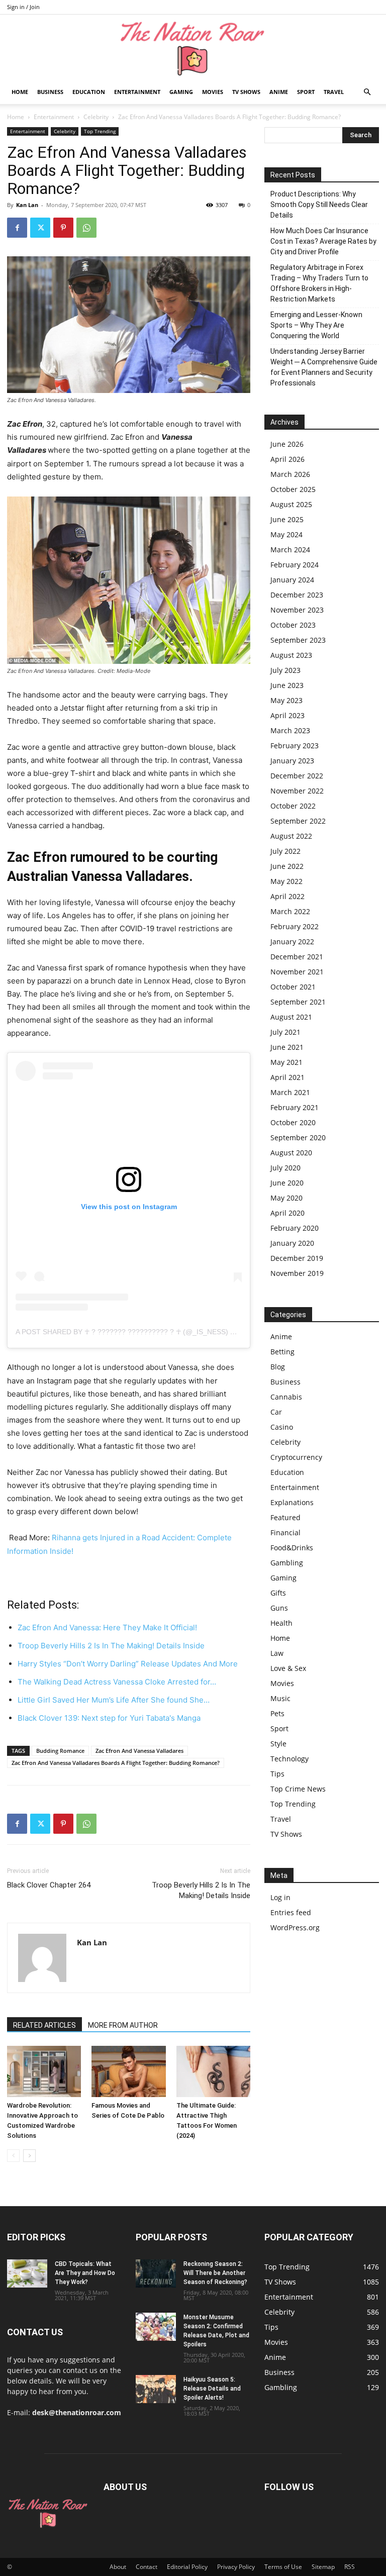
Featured (285, 1517)
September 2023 (298, 640)
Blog (278, 1367)
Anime (279, 92)
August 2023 (291, 655)
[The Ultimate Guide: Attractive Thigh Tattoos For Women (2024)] (213, 2071)
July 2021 (285, 1032)
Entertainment (137, 92)
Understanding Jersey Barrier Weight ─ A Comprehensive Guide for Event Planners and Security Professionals (324, 367)
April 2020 (287, 1213)
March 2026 (290, 474)
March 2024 (290, 550)
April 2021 (287, 1077)
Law (277, 1653)
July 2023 (285, 670)
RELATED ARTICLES (44, 2025)
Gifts (278, 1593)
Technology (289, 1759)
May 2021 (286, 1062)
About (118, 2567)
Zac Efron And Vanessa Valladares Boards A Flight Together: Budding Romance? (116, 1763)
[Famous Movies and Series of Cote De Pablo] (128, 2071)
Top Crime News (298, 1789)
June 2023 (287, 685)
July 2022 (285, 851)
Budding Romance (60, 1751)
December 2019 (297, 1258)
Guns (279, 1608)
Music (280, 1698)
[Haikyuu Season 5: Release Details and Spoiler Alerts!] (156, 2389)
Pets (277, 1713)
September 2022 (298, 821)
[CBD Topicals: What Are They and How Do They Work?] (27, 2273)
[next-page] (29, 2156)
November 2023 (297, 610)
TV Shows (246, 92)
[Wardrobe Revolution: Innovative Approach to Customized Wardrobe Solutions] (44, 2071)
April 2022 (287, 896)
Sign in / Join (23, 7)
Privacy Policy (236, 2567)
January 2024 (292, 580)
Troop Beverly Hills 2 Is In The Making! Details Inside (201, 1890)
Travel (334, 92)
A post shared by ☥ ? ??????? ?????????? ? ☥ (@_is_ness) (122, 1332)
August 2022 (291, 836)
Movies (213, 92)
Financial (285, 1532)
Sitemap (323, 2567)
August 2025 (291, 504)
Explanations (292, 1502)
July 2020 (285, 1168)
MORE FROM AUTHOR (123, 2025)
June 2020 (287, 1183)
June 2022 (287, 866)
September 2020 (298, 1137)
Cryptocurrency (296, 1457)
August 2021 (291, 1017)
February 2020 (295, 1228)
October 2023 (293, 625)
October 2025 (293, 489)
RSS (350, 2567)
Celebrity (96, 117)
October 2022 (293, 806)
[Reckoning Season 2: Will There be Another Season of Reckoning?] (156, 2273)
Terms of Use (283, 2567)
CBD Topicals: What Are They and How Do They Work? (85, 2273)
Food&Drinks (292, 1548)
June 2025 (287, 519)
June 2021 (287, 1047)
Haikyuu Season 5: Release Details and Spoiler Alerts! (212, 2389)
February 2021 (295, 1107)
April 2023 (287, 715)
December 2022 (297, 776)
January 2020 (292, 1243)
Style (278, 1744)
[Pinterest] (63, 228)
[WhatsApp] (86, 228)
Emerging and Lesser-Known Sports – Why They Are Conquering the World (316, 325)
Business (50, 92)
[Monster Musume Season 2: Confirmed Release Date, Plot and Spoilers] (156, 2327)
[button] (367, 92)
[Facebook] (17, 228)
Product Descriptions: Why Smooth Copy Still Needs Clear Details (319, 205)
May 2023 (286, 700)
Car (276, 1412)
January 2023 (292, 761)
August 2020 (291, 1153)
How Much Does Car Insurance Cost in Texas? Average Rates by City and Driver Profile (323, 241)
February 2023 (295, 746)
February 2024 (295, 565)
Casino (282, 1427)
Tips (277, 1774)
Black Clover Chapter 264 (49, 1885)
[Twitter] (40, 228)
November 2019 (297, 1273)
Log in (280, 1897)
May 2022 (286, 881)
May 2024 (286, 534)
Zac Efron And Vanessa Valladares (139, 1751)
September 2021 (298, 1002)
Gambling (287, 1563)
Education (89, 92)
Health (281, 1623)
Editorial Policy (187, 2567)
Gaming (181, 92)
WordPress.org (295, 1927)
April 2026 (287, 459)
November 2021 (297, 972)
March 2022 (290, 911)
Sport (306, 92)
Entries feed (291, 1912)
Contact (147, 2567)
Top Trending (100, 131)
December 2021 (297, 957)
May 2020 (286, 1198)
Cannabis (286, 1397)
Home (20, 92)
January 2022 (292, 942)
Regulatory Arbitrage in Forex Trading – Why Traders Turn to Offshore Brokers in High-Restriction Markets (319, 283)
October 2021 (293, 987)
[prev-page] (13, 2156)
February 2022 (295, 926)
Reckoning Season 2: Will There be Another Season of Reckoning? (215, 2273)
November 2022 (297, 791)
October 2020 (293, 1122)
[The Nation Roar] (193, 48)
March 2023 (290, 730)
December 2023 (297, 595)
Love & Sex (288, 1668)
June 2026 (287, 444)
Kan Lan (27, 205)
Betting (282, 1352)
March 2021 (290, 1092)
